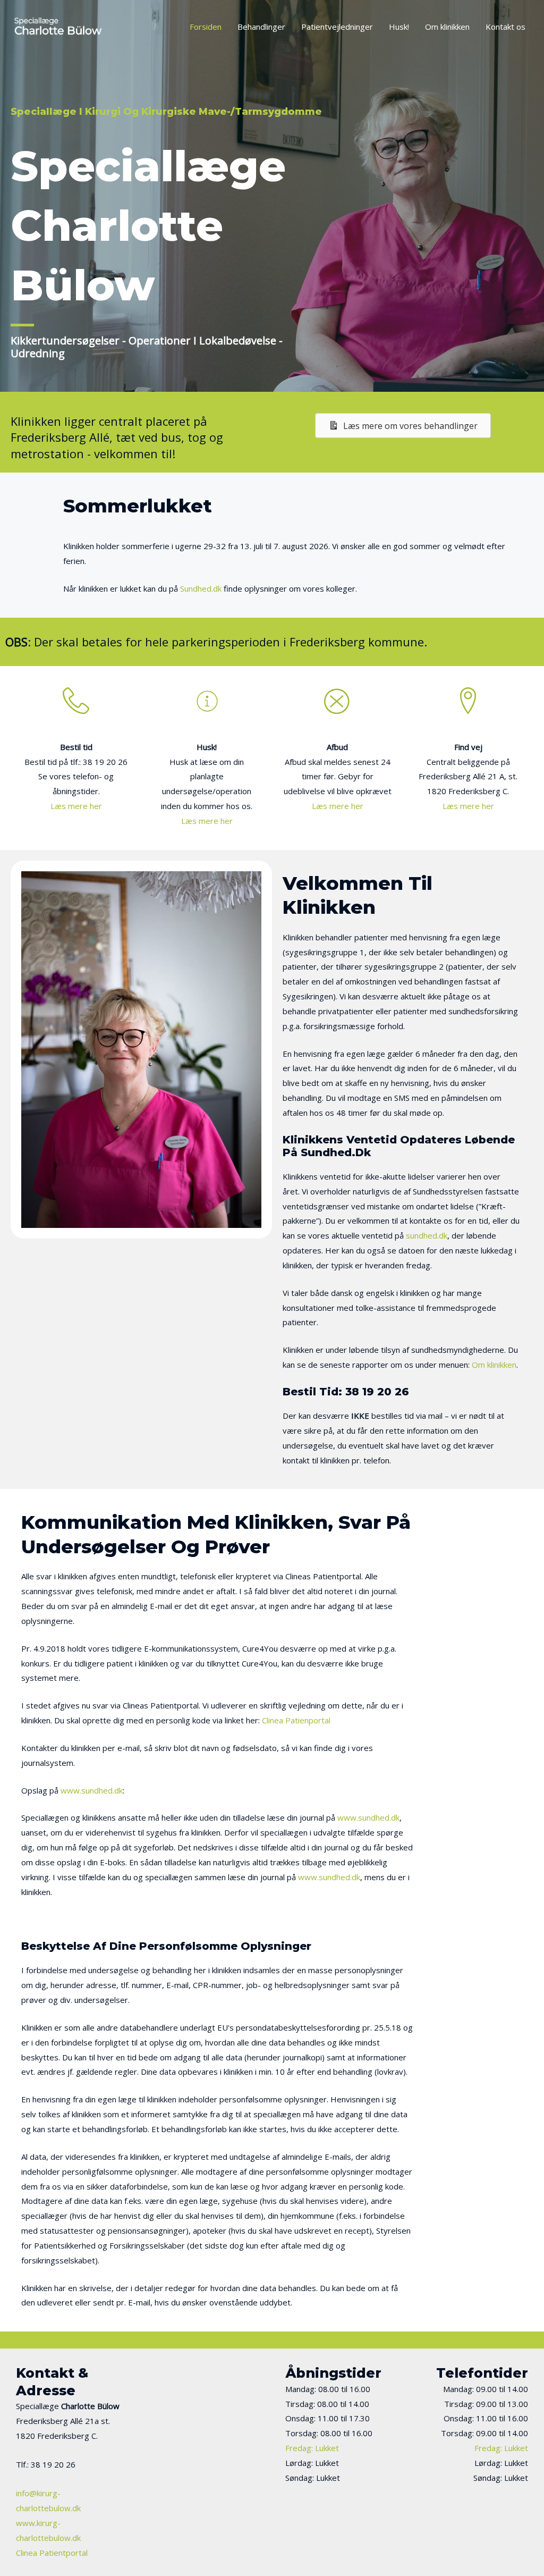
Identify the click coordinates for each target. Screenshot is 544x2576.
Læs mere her (76, 806)
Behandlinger (261, 27)
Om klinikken (447, 27)
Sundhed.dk (201, 588)
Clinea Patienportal (296, 1720)
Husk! (399, 27)
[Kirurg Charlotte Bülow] (58, 26)
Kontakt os (505, 27)
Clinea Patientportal (52, 2553)
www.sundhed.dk (92, 1790)
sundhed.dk (427, 1235)
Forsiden (206, 27)
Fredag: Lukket (312, 2448)
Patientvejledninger (337, 27)
